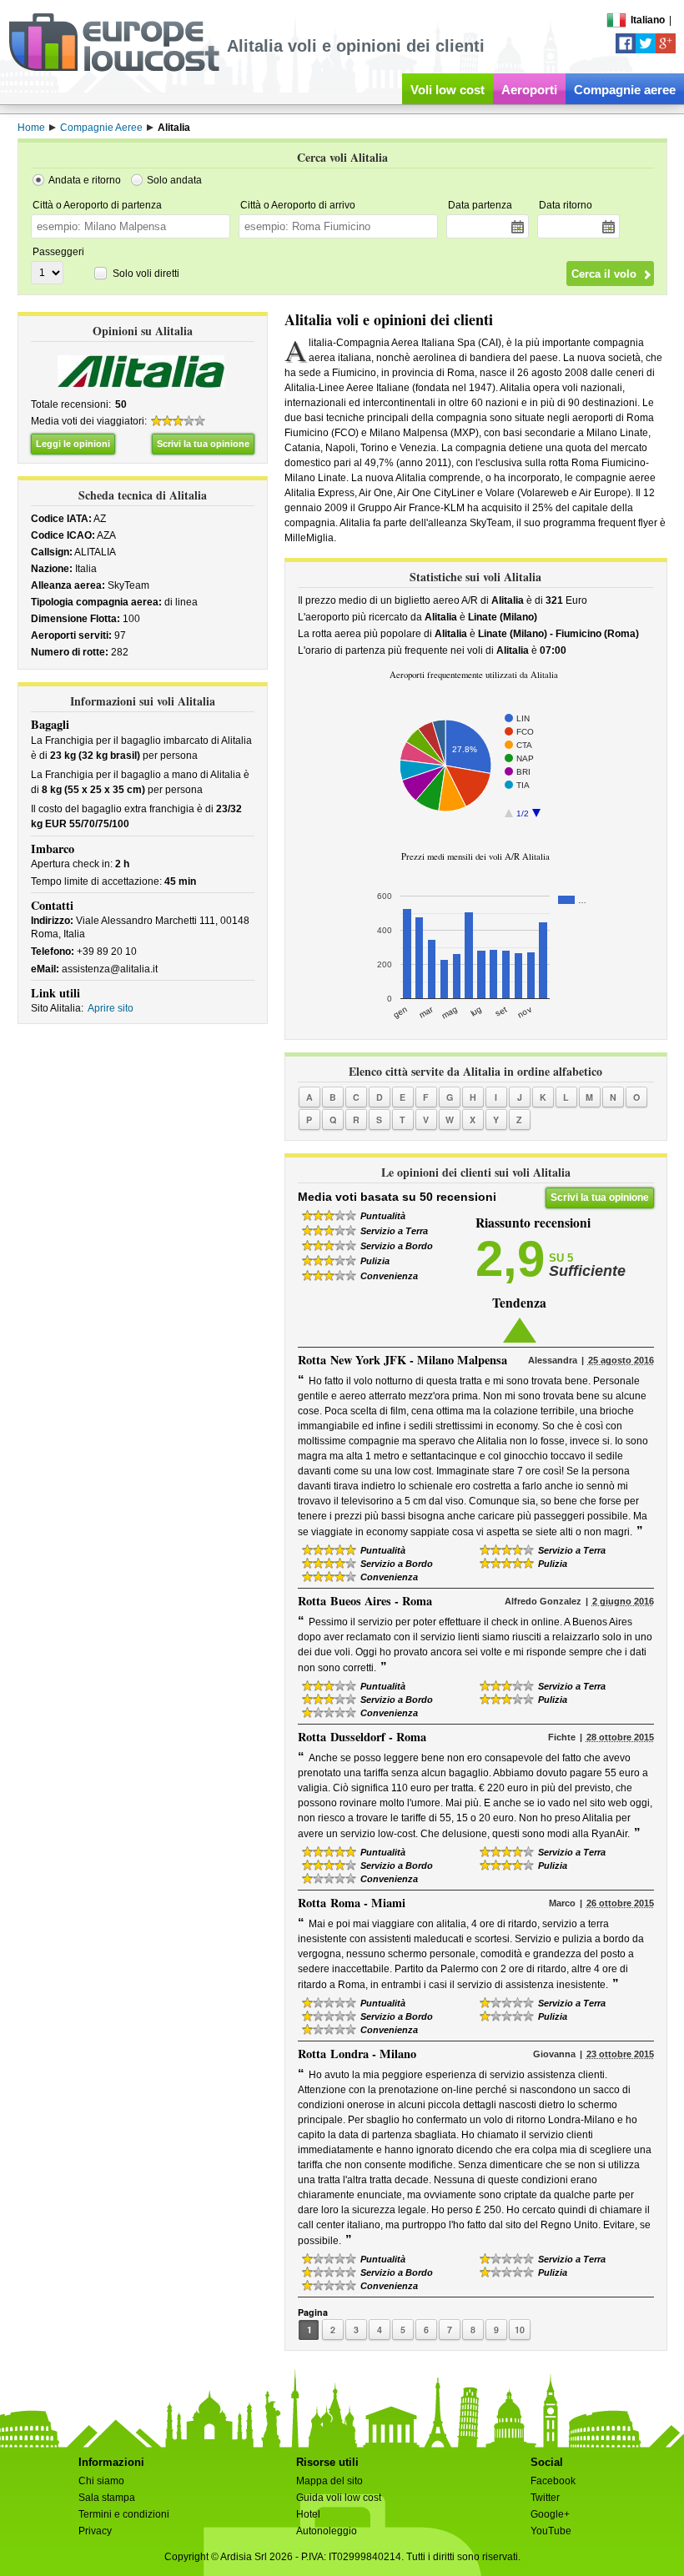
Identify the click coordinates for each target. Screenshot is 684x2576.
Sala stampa (107, 2498)
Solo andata (174, 180)
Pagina (313, 2312)
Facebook (553, 2481)
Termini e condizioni (124, 2514)
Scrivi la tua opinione (203, 444)
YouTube (551, 2531)
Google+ (550, 2514)
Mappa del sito (329, 2481)
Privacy (95, 2531)
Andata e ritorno (85, 180)
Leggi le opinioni (73, 444)
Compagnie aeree (625, 90)
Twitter (545, 2498)
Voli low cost (448, 90)
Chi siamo (101, 2481)
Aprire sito (111, 1008)
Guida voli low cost (339, 2498)
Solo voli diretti (146, 274)
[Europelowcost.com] (114, 68)
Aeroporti (529, 90)
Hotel (308, 2514)
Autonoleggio (327, 2531)
